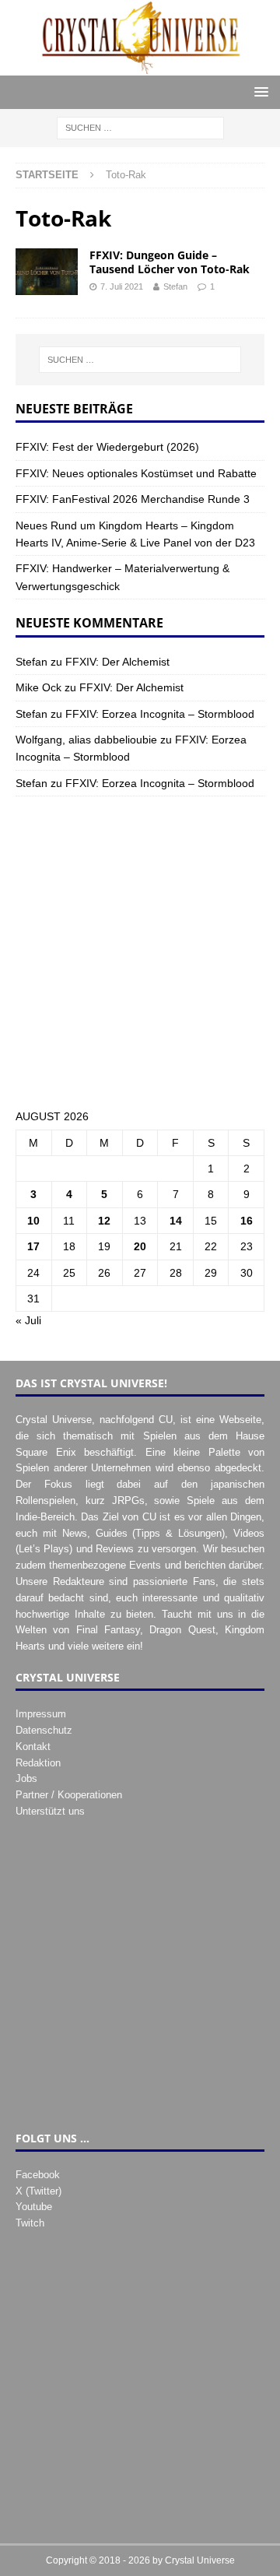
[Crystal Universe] (140, 67)
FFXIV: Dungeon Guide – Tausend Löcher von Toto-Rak (170, 262)
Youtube (34, 2207)
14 (176, 1221)
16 (247, 1221)
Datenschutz (44, 1730)
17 (33, 1246)
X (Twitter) (38, 2191)
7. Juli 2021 (122, 286)
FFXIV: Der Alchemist (117, 662)
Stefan (175, 286)
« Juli (28, 1320)
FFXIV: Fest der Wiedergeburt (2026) (107, 447)
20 (140, 1246)
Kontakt (33, 1747)
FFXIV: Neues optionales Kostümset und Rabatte (136, 473)
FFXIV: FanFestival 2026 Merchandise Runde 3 (133, 499)
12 (104, 1221)
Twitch (30, 2223)
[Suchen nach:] (140, 128)
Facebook (38, 2175)
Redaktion (38, 1763)
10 (33, 1221)
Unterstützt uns (50, 1811)
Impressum (41, 1714)
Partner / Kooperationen (69, 1795)
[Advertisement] (140, 952)
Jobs (26, 1778)
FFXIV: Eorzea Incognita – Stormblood (160, 714)
